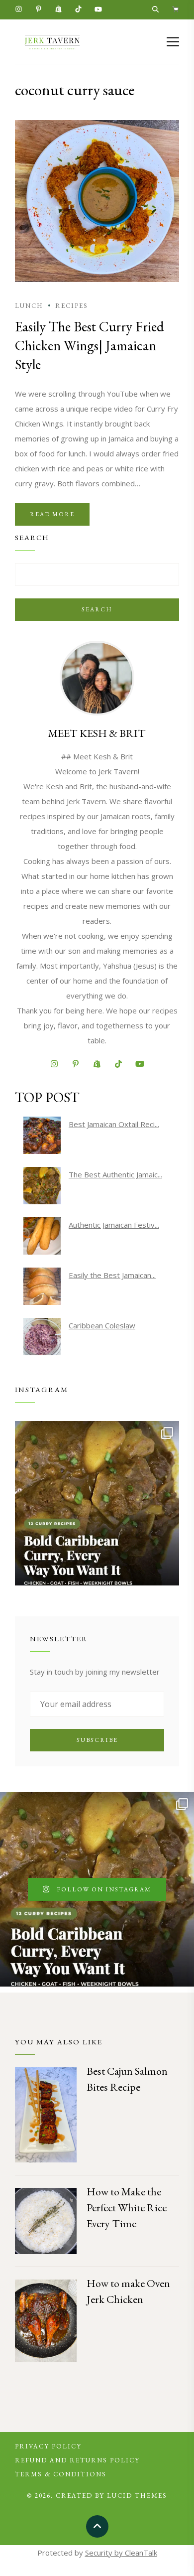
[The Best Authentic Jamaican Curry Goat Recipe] (42, 1186)
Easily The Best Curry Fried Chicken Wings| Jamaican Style (89, 345)
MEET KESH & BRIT (97, 733)
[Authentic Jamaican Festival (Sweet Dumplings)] (42, 1236)
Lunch (29, 306)
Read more (52, 514)
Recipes (72, 306)
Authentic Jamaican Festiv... (114, 1225)
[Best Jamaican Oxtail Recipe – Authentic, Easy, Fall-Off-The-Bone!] (42, 1135)
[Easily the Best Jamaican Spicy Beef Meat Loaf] (42, 1286)
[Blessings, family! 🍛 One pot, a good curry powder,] (97, 1503)
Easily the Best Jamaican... (112, 1275)
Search (97, 609)
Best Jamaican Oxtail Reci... (114, 1124)
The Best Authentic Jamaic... (115, 1174)
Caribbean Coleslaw (102, 1325)
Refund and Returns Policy (77, 2460)
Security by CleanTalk (121, 2553)
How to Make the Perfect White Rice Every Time (127, 2208)
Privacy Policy (48, 2446)
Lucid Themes (137, 2496)
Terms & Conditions (61, 2474)
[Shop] (175, 10)
